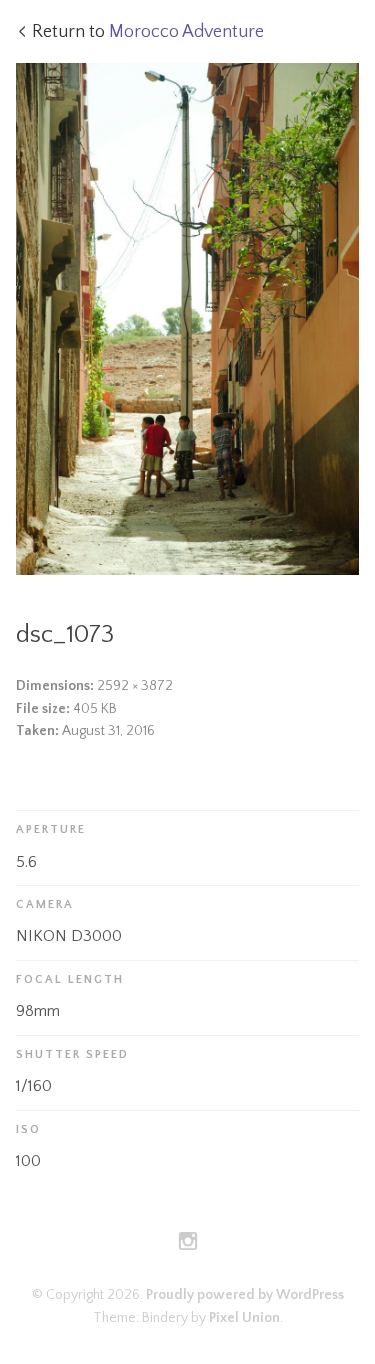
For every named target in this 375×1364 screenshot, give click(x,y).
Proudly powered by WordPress (245, 1295)
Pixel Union (244, 1318)
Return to (148, 32)
